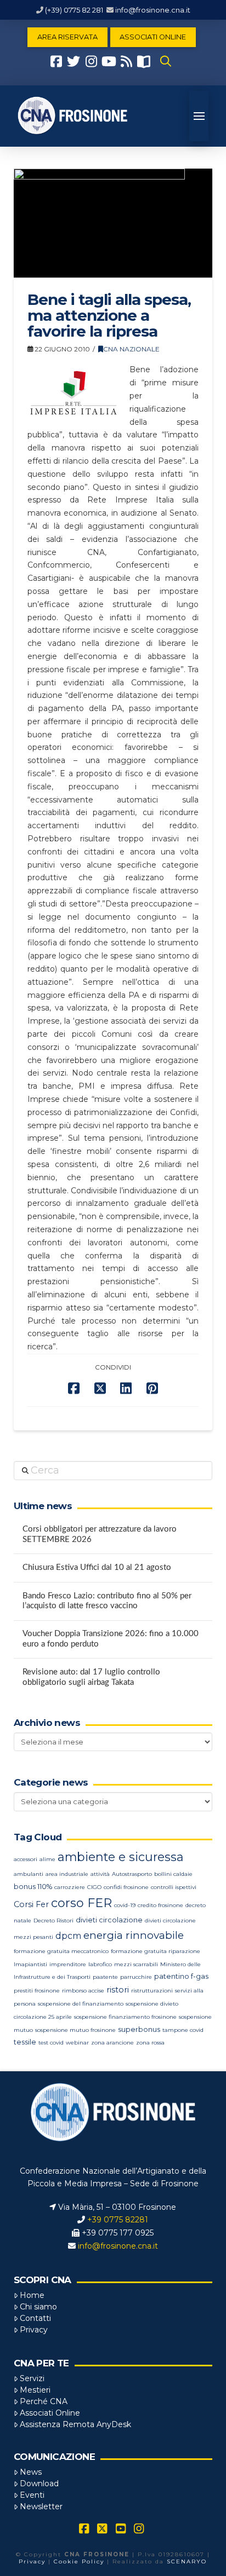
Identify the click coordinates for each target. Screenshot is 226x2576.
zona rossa (150, 2043)
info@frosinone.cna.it (153, 10)
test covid (51, 2043)
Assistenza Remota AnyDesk (75, 2424)
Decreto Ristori (53, 1921)
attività (100, 1874)
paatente (105, 1977)
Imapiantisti (30, 1964)
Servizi (32, 2378)
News (31, 2472)
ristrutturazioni (152, 1991)
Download (39, 2483)
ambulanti (29, 1874)
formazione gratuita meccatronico (61, 1951)
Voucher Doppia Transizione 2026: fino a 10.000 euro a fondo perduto (111, 1639)
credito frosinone (160, 1905)
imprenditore (68, 1964)
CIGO (94, 1887)
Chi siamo (38, 2307)
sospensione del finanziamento (81, 2004)
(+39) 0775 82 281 (74, 10)
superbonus (139, 2029)
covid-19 (125, 1905)
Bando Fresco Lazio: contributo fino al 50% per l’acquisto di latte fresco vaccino (107, 1601)
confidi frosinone (126, 1887)
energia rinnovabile (134, 1935)
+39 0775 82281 (118, 2220)
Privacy (34, 2330)
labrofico (100, 1964)
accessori (26, 1859)
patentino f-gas (181, 1976)
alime (47, 1859)
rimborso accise (83, 1991)
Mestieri (35, 2390)
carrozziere (70, 1887)
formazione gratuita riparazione (156, 1951)
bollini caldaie (173, 1874)
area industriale (67, 1874)
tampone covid (183, 2030)
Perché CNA (44, 2401)
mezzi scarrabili (136, 1964)
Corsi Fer (31, 1904)
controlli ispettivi (174, 1887)
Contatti (35, 2318)
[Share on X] (100, 1388)
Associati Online (50, 2413)
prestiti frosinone (37, 1991)
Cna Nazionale (131, 349)
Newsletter (41, 2506)
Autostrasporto (132, 1874)
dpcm (68, 1936)
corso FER (81, 1903)
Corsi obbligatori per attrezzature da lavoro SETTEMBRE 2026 (100, 1534)
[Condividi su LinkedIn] (126, 1388)
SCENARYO (187, 2561)
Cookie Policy (79, 2561)
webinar (77, 2043)
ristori (118, 1990)
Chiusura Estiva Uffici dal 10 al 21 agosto (97, 1567)
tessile (25, 2042)
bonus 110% (33, 1887)
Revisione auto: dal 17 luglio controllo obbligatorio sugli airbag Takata (91, 1677)
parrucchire (136, 1977)
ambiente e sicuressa (121, 1857)
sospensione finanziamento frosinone (125, 2017)
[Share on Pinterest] (152, 1388)
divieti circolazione (109, 1920)
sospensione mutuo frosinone (75, 2030)
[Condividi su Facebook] (74, 1388)
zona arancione (112, 2043)
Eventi (32, 2495)
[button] (166, 61)
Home (32, 2295)
